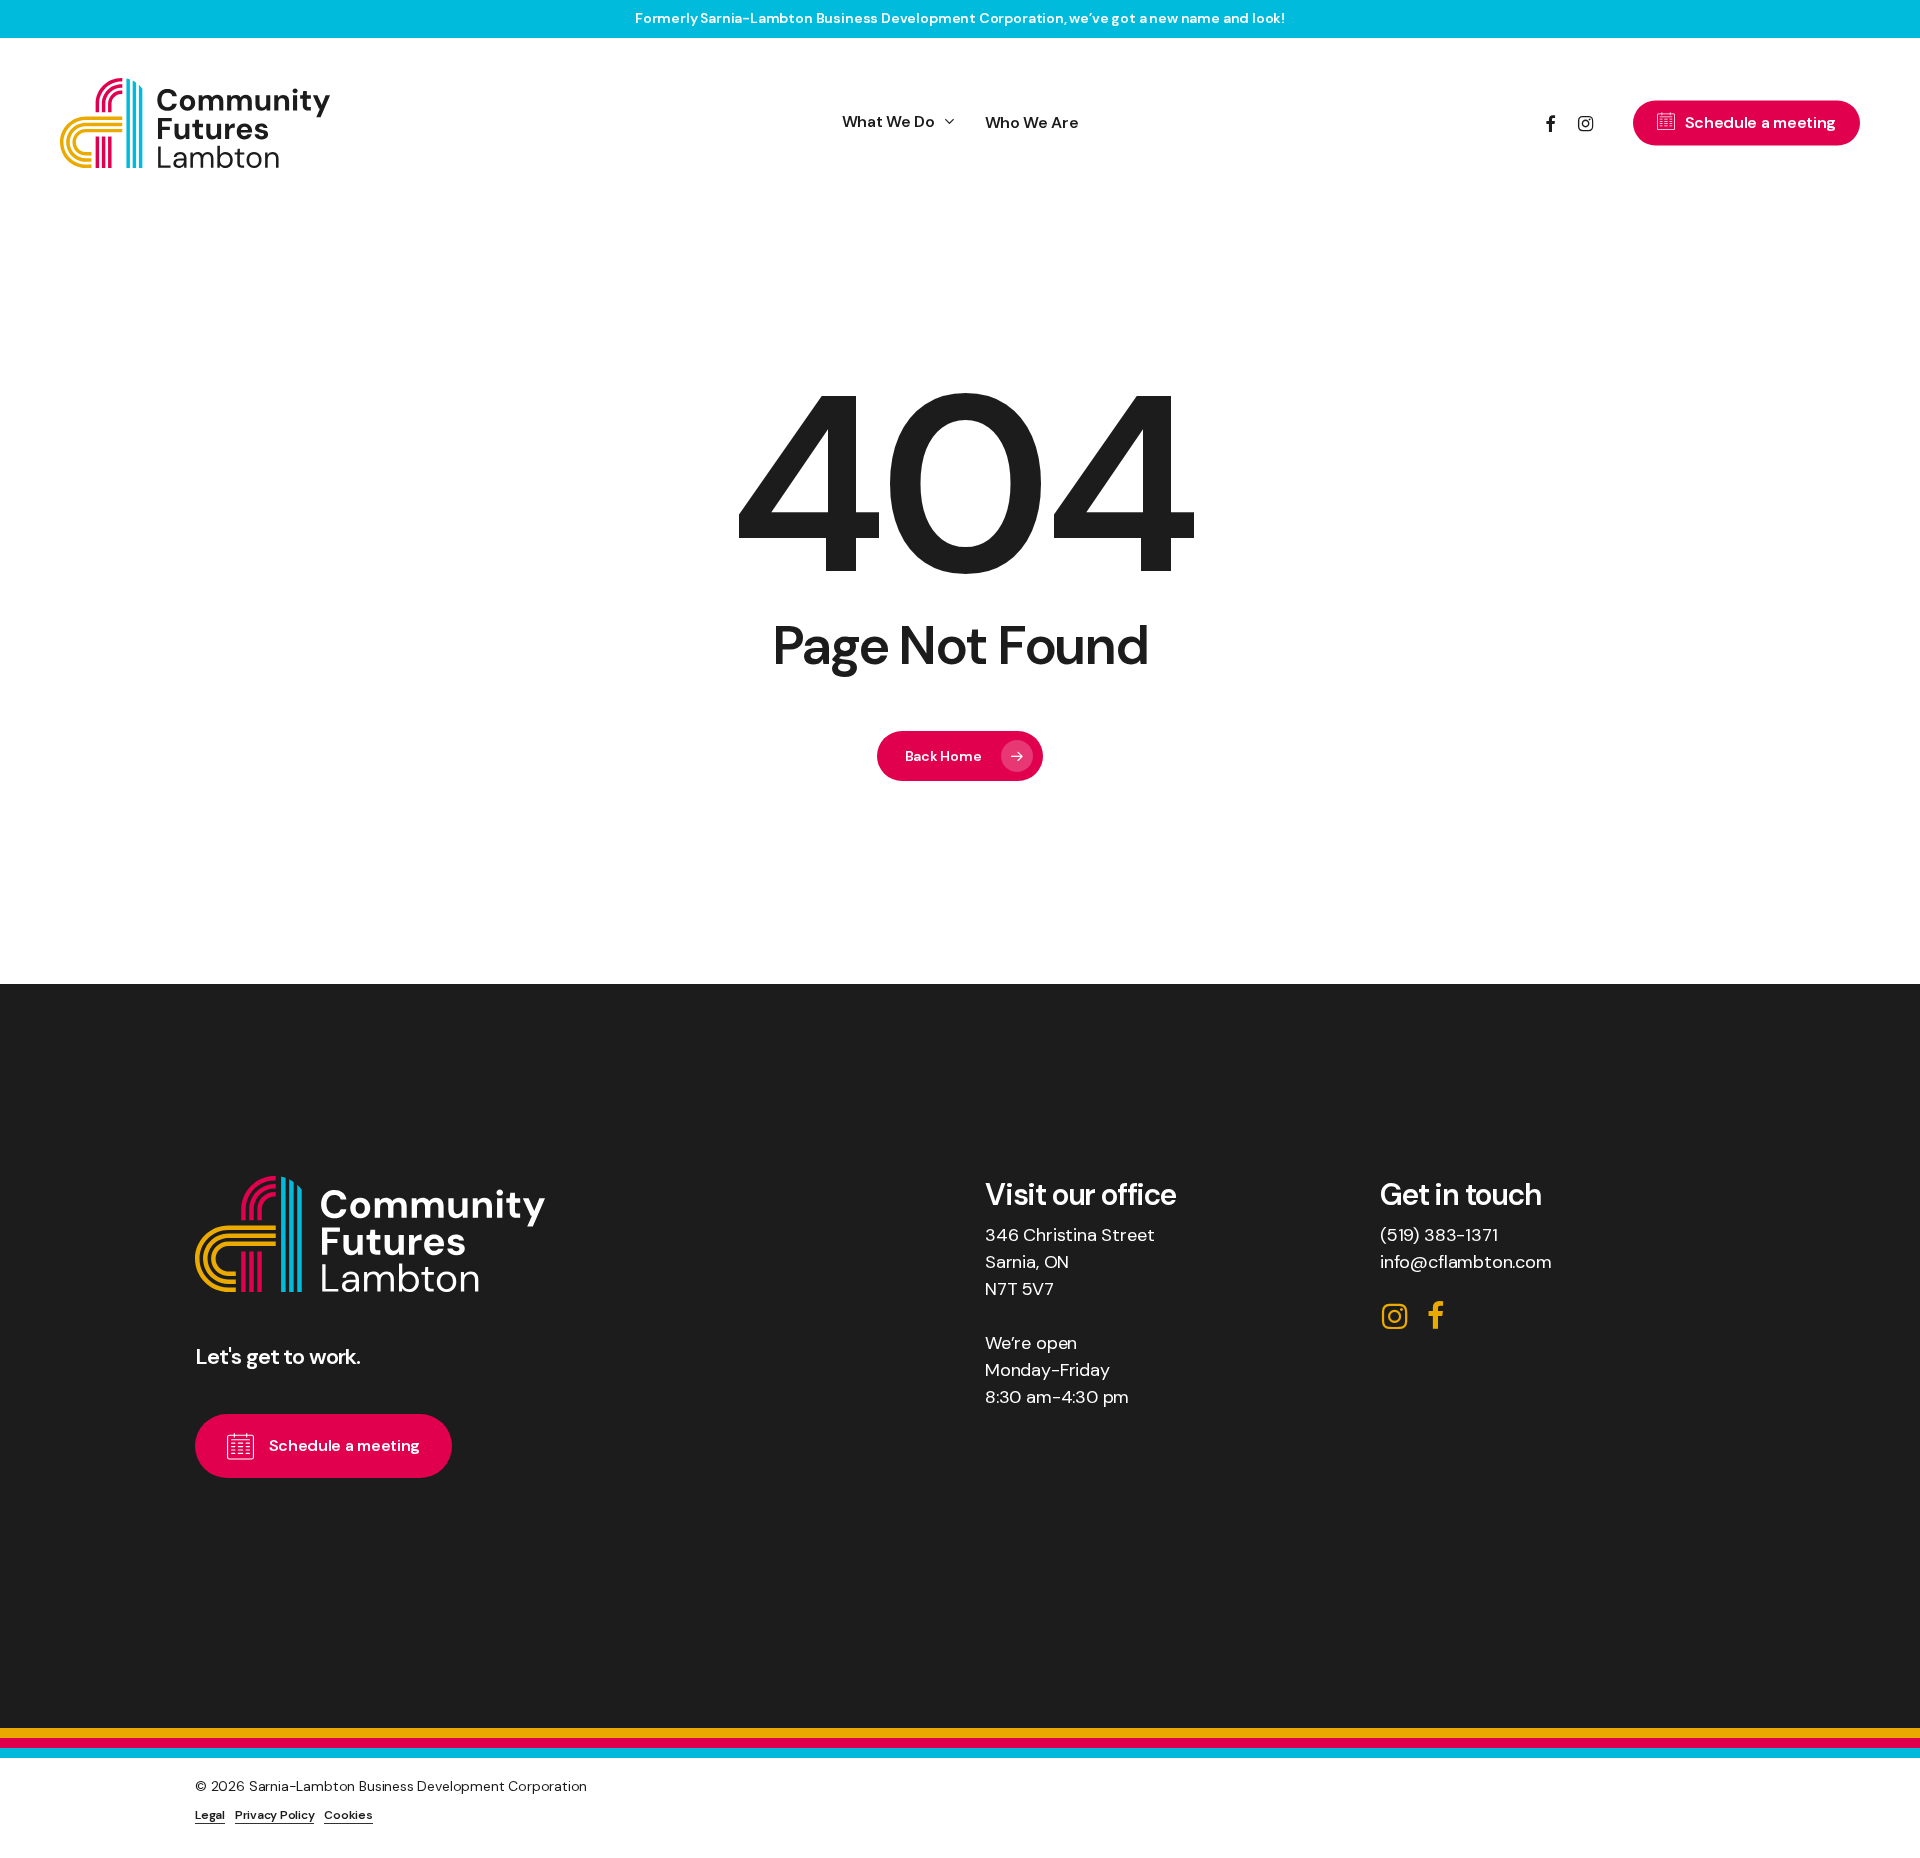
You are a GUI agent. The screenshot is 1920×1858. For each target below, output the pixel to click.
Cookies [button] (348, 1815)
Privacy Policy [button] (275, 1815)
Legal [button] (210, 1815)
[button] (344, 1446)
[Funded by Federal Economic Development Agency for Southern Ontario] (1450, 1802)
